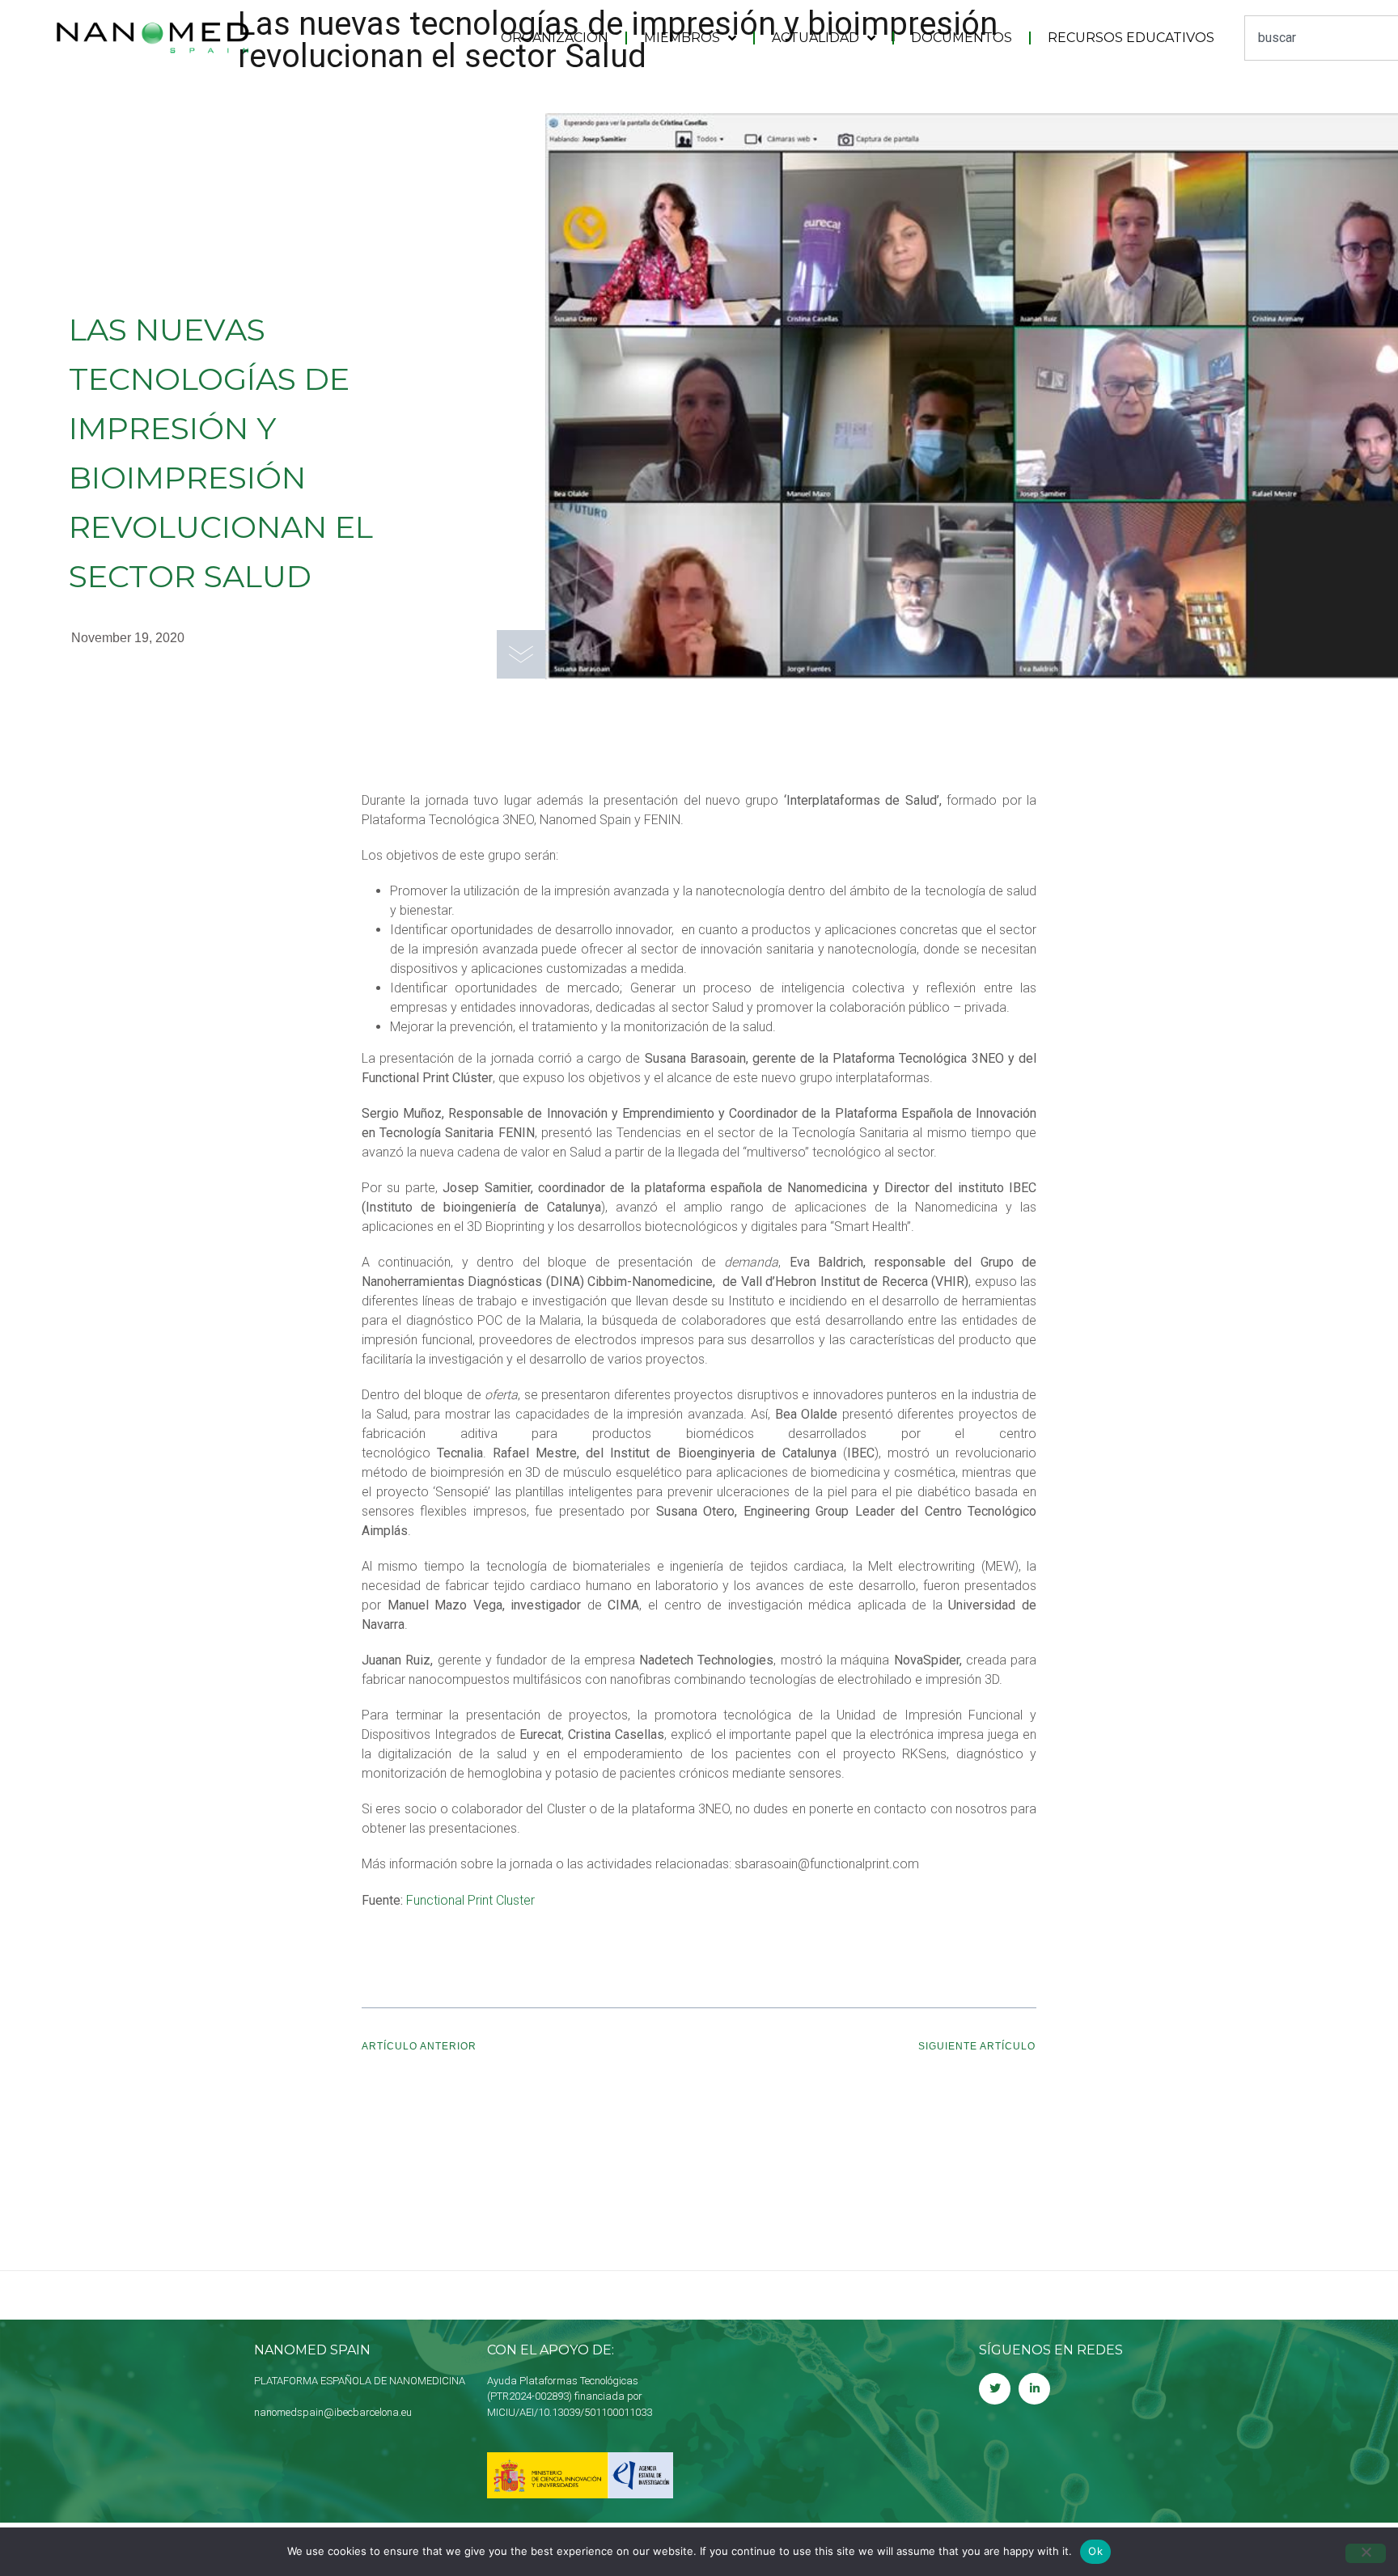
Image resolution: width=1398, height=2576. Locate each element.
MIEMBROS (682, 38)
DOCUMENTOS (962, 38)
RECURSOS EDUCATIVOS (1131, 38)
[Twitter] (995, 2389)
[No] (1366, 2553)
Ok (1095, 2551)
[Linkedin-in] (1034, 2389)
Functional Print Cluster (470, 1900)
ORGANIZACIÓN (555, 38)
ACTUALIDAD (815, 38)
